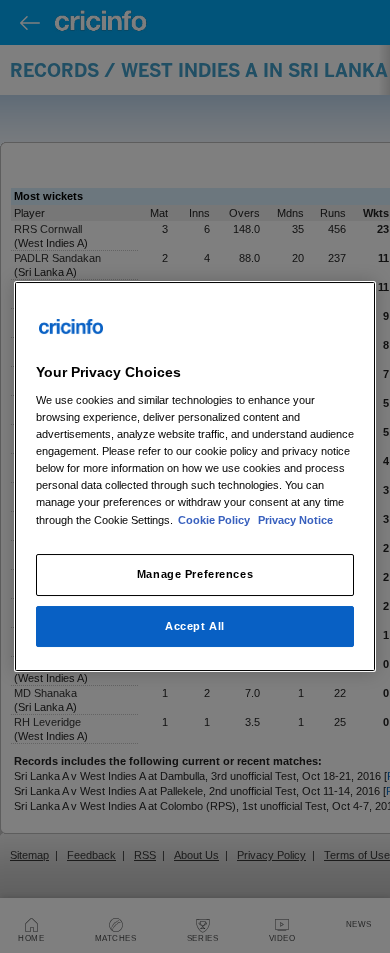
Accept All (195, 626)
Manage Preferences (195, 574)
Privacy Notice (295, 520)
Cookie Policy (215, 520)
